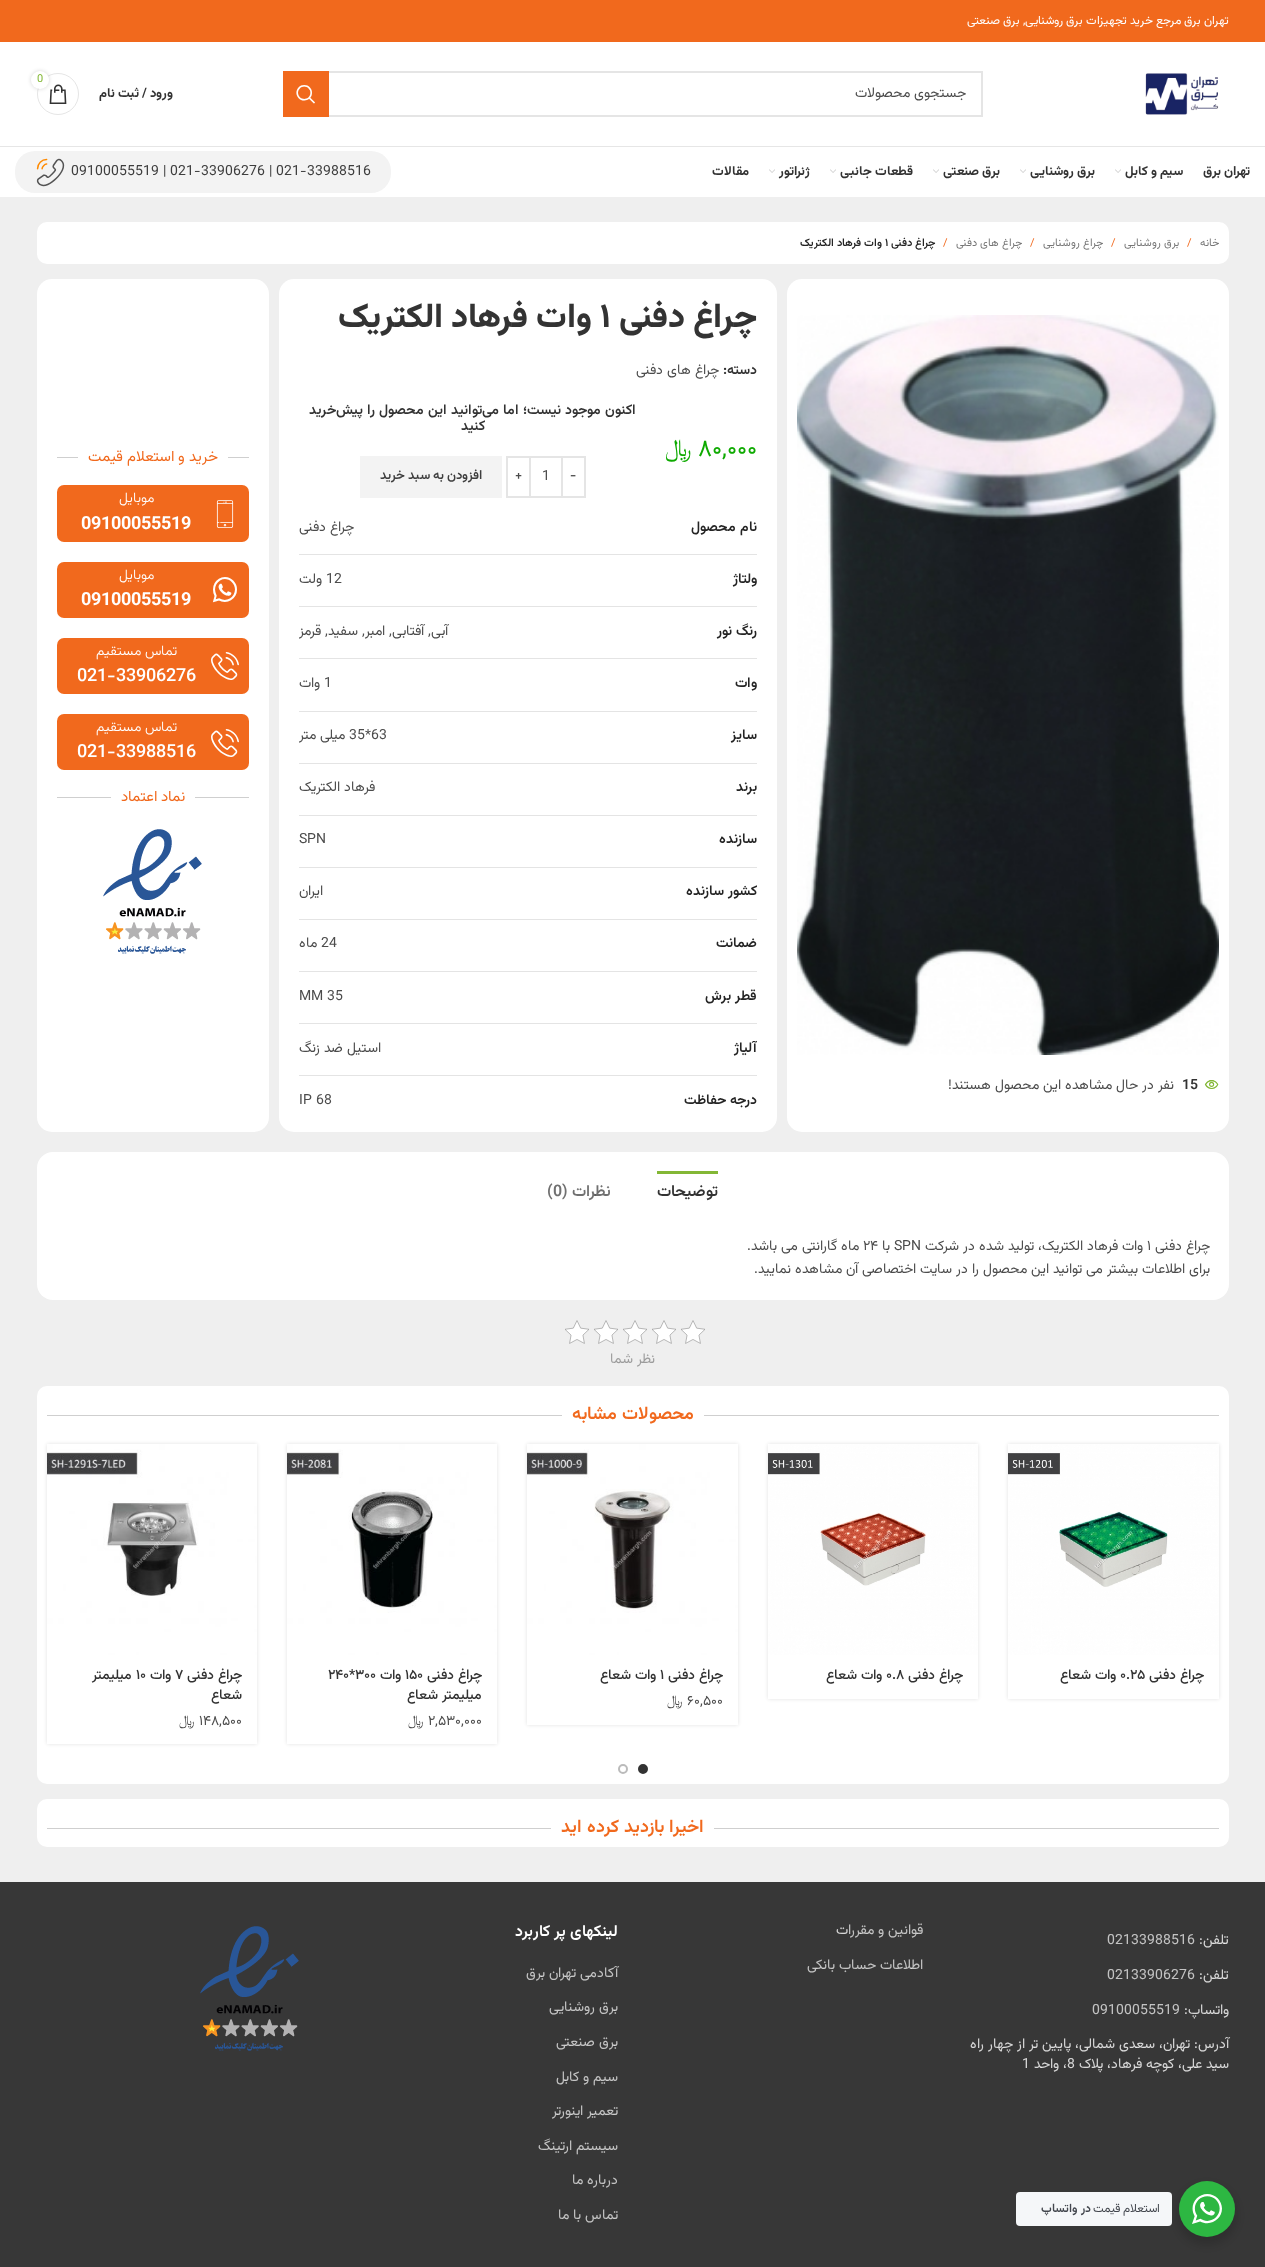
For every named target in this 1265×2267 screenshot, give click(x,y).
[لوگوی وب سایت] (1182, 95)
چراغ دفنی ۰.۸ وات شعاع (894, 1676)
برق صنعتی (587, 2043)
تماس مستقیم (136, 652)
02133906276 (1151, 1976)
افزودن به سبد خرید (431, 476)
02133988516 (1151, 1941)
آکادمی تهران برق (572, 1974)
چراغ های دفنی (989, 243)
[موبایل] (225, 514)
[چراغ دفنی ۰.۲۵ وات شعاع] (1113, 1549)
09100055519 (1136, 2011)
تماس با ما (588, 2216)
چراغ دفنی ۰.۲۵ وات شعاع (1132, 1676)
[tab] (687, 1192)
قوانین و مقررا (885, 1931)
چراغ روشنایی (1073, 243)
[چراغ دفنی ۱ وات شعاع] (632, 1549)
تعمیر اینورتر (585, 2112)
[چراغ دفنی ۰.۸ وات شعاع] (873, 1549)
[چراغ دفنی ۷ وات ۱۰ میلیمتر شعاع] (152, 1549)
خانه (1209, 243)
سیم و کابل (587, 2078)
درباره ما (595, 2181)
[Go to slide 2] (623, 1769)
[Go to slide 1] (643, 1769)
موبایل (136, 499)
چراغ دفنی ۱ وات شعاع (661, 1676)
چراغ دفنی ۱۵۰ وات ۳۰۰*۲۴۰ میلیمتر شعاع (405, 1686)
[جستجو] (306, 94)
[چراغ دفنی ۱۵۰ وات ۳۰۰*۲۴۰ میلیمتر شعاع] (392, 1549)
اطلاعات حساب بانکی (865, 1966)
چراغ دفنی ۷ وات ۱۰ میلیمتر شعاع (167, 1686)
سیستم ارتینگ (578, 2147)
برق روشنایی (1151, 243)
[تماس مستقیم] (225, 666)
